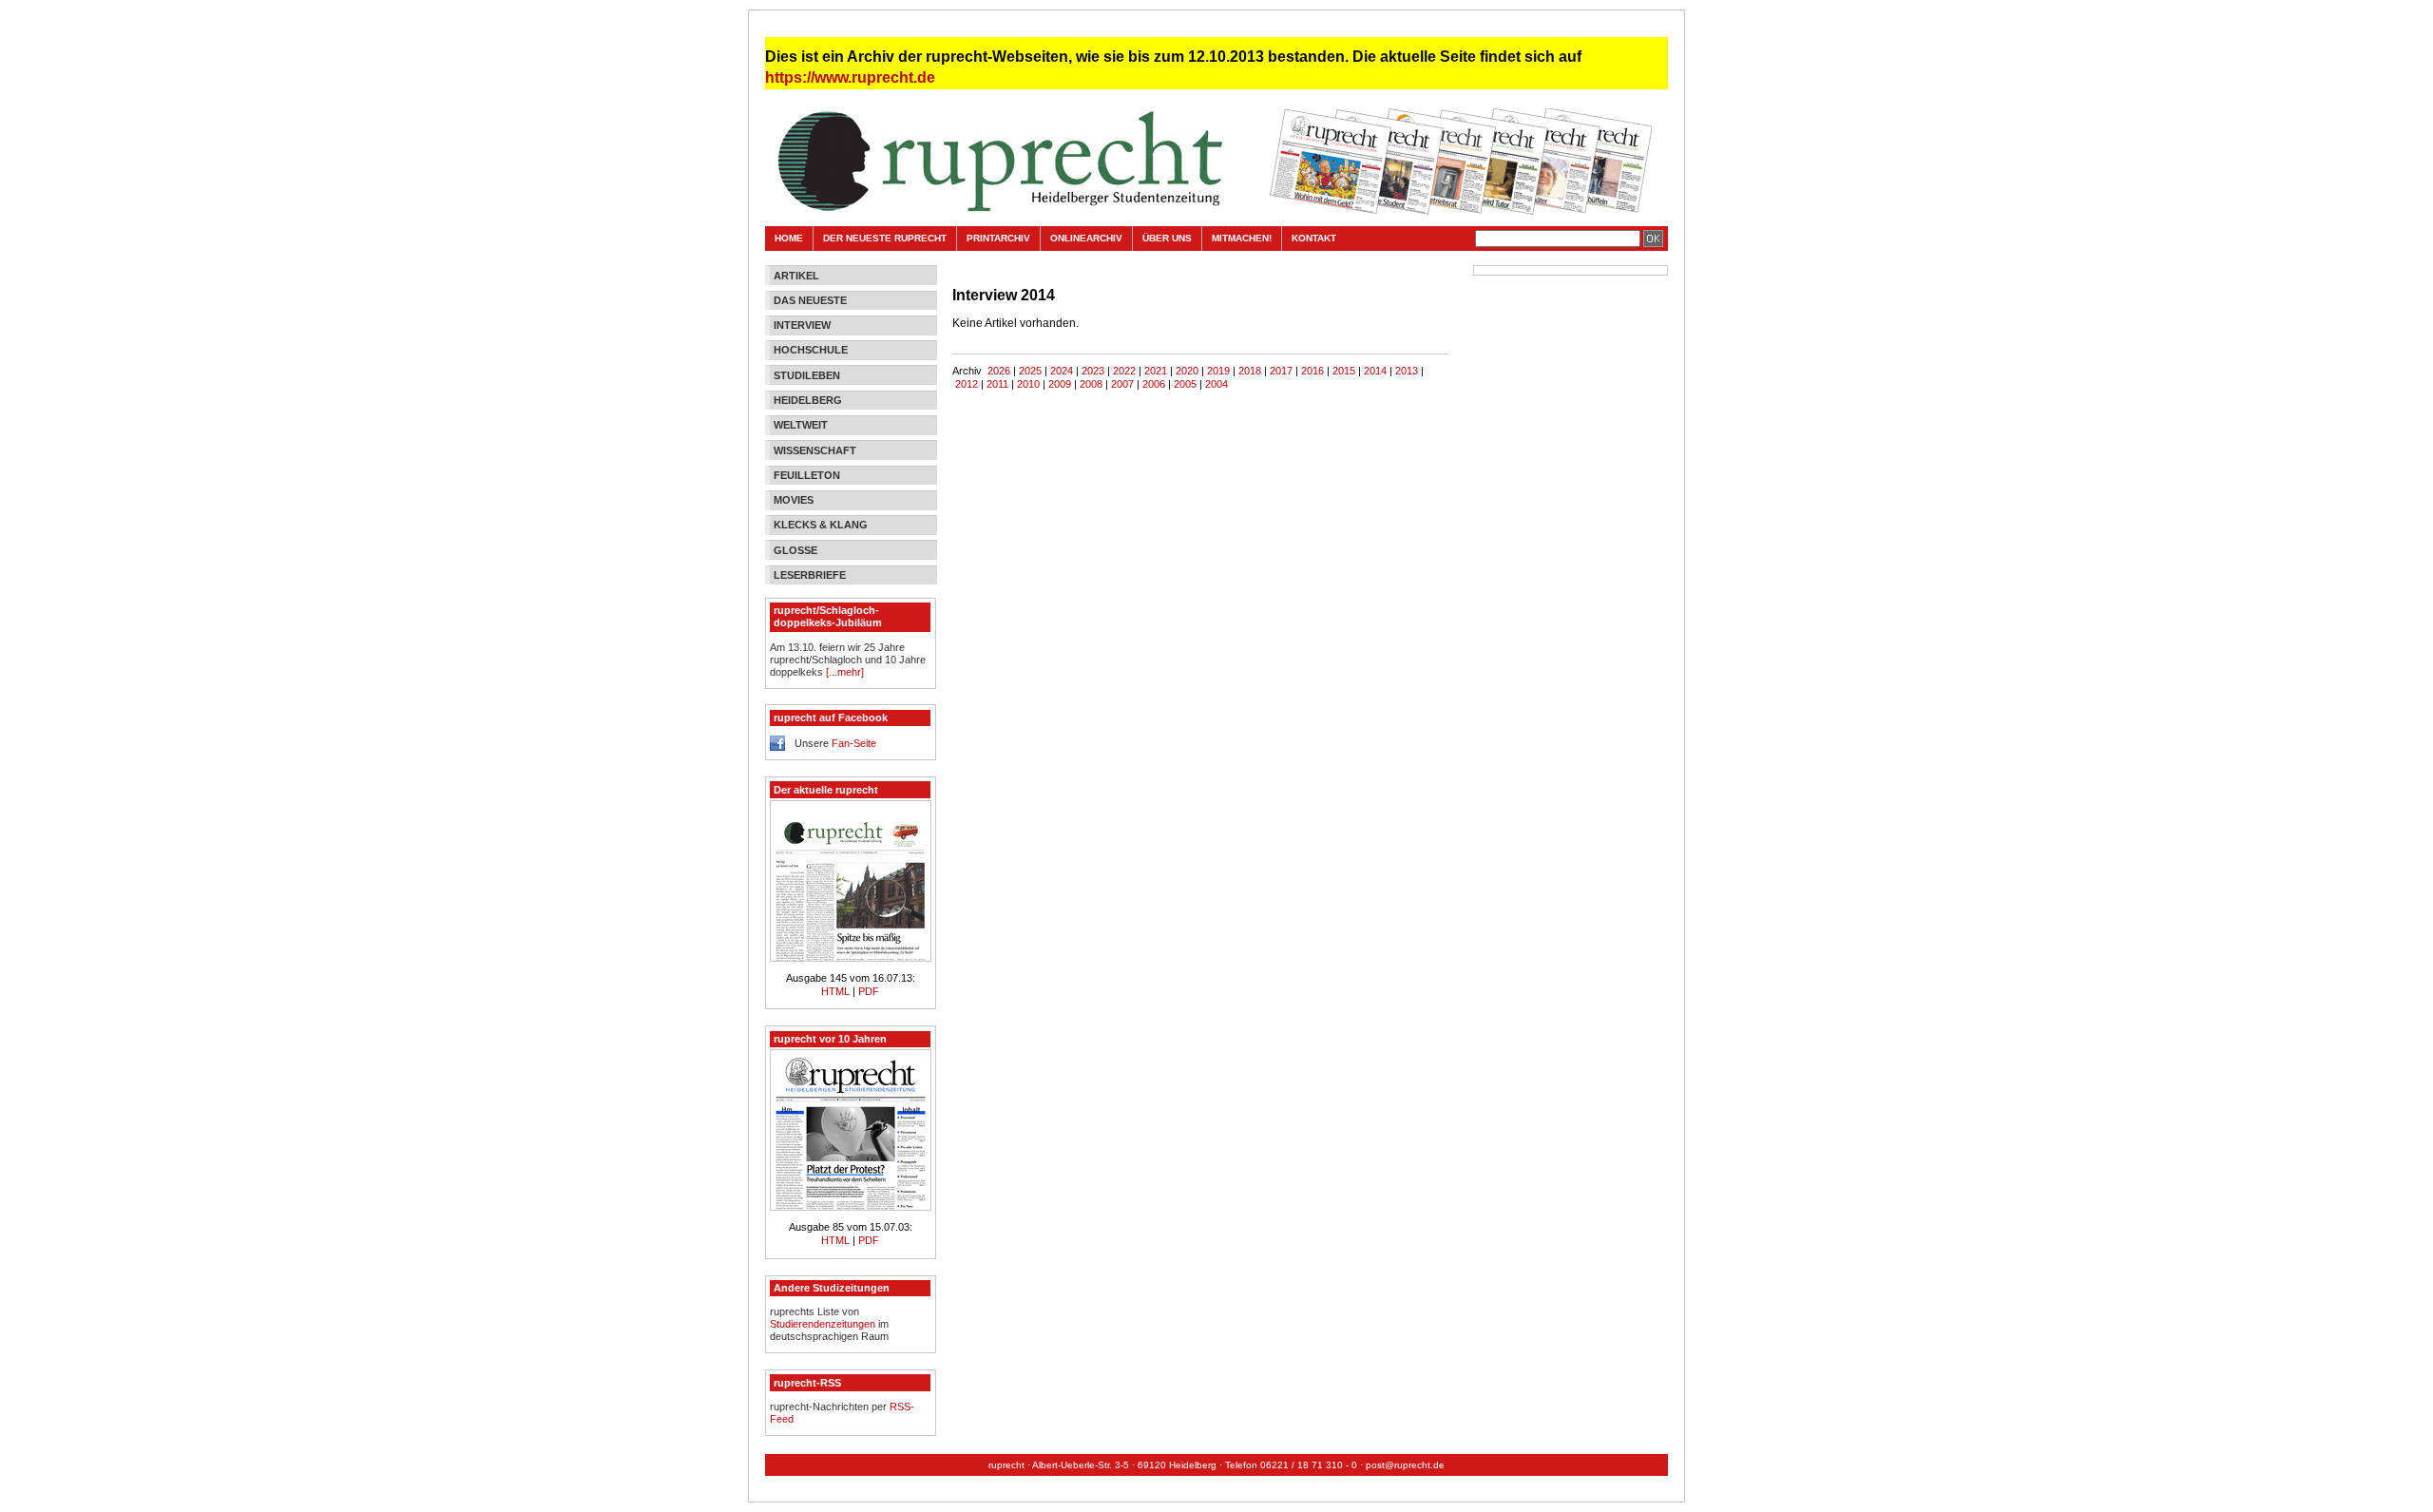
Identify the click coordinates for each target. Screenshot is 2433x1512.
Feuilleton (807, 475)
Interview (802, 325)
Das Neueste (810, 300)
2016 (1312, 371)
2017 (1281, 371)
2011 (997, 384)
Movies (794, 500)
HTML (837, 991)
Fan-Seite (854, 743)
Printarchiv (998, 238)
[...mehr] (845, 672)
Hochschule (811, 350)
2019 (1218, 371)
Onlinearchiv (1086, 238)
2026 (999, 371)
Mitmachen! (1242, 238)
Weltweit (801, 425)
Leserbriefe (810, 575)
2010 (1028, 384)
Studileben (807, 375)
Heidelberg (808, 400)
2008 (1091, 384)
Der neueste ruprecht (885, 238)
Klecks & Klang (821, 525)
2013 (1407, 371)
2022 (1124, 371)
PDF (869, 991)
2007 (1122, 384)
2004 (1216, 384)
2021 (1156, 371)
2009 (1060, 384)
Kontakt (1314, 238)
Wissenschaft (815, 450)
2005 (1185, 384)
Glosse (795, 550)
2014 (1375, 371)
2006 (1154, 384)
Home (789, 238)
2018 (1250, 371)
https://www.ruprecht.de (850, 77)
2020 (1187, 371)
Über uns (1167, 238)
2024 (1062, 371)
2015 (1344, 371)
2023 (1093, 371)
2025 (1030, 371)
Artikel (796, 276)
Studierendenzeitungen (823, 1324)
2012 (967, 384)
